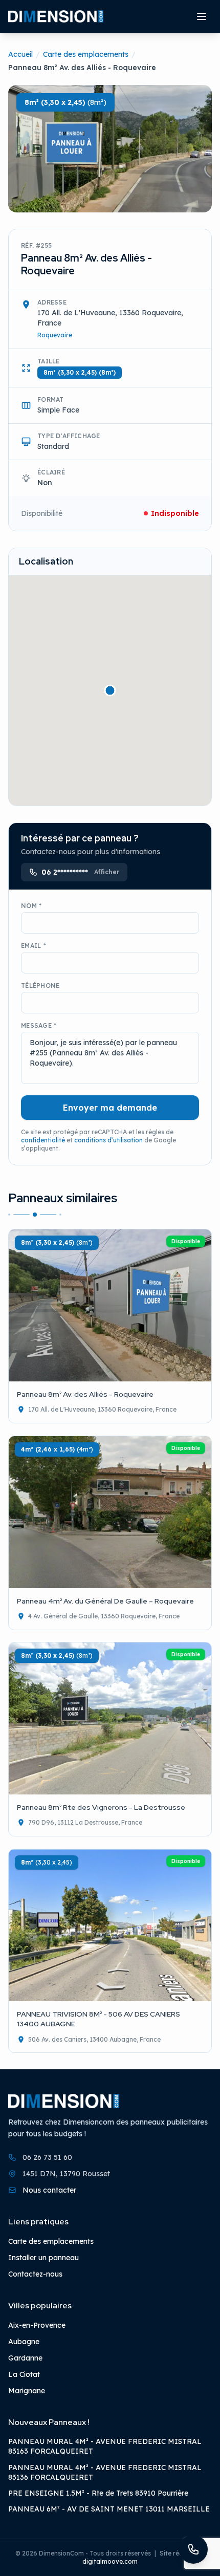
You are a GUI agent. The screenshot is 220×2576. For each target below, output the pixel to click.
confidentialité (43, 1140)
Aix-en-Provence (37, 2325)
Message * (39, 1025)
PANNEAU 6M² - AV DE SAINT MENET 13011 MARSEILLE (109, 2509)
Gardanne (25, 2358)
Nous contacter (49, 2190)
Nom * (31, 906)
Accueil (20, 54)
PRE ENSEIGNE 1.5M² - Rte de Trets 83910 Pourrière (98, 2493)
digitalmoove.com (110, 2561)
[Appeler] (193, 2549)
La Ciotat (24, 2374)
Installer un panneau (43, 2258)
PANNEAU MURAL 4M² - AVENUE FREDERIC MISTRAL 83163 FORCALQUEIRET (105, 2446)
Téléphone (40, 986)
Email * (34, 946)
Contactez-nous (35, 2274)
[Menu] (202, 16)
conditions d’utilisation (108, 1140)
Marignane (27, 2391)
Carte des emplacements (86, 54)
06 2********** (80, 872)
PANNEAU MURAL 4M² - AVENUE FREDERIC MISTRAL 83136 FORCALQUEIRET (105, 2472)
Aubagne (24, 2342)
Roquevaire (55, 335)
